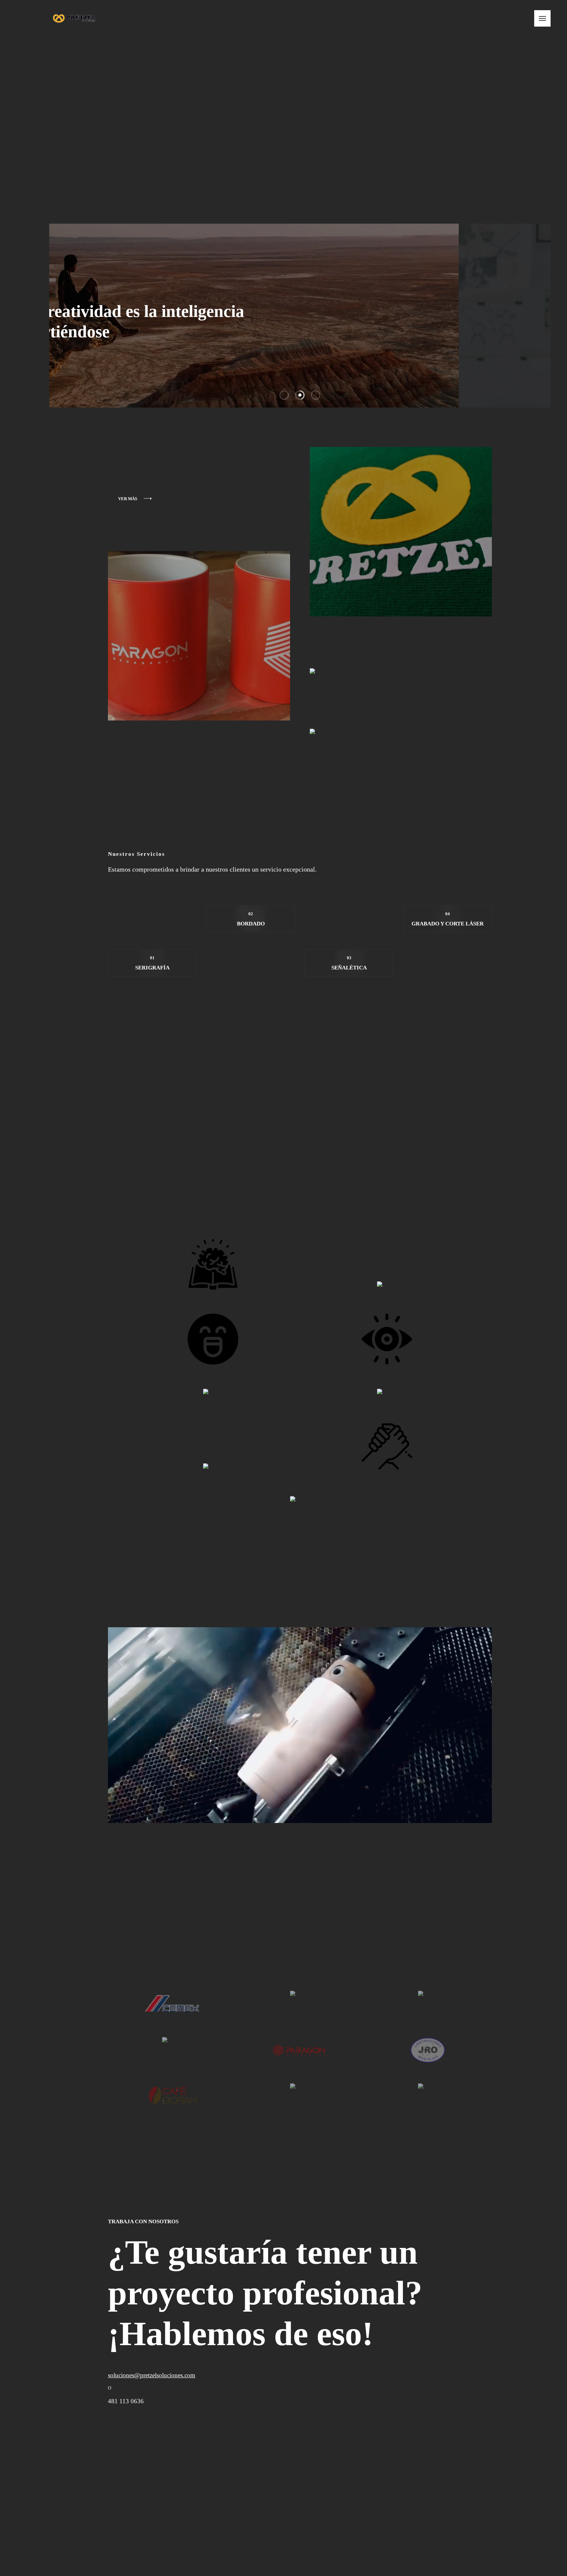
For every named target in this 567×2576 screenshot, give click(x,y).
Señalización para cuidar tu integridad (362, 687)
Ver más (111, 499)
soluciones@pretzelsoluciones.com (135, 2375)
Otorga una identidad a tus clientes (357, 748)
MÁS (94, 338)
